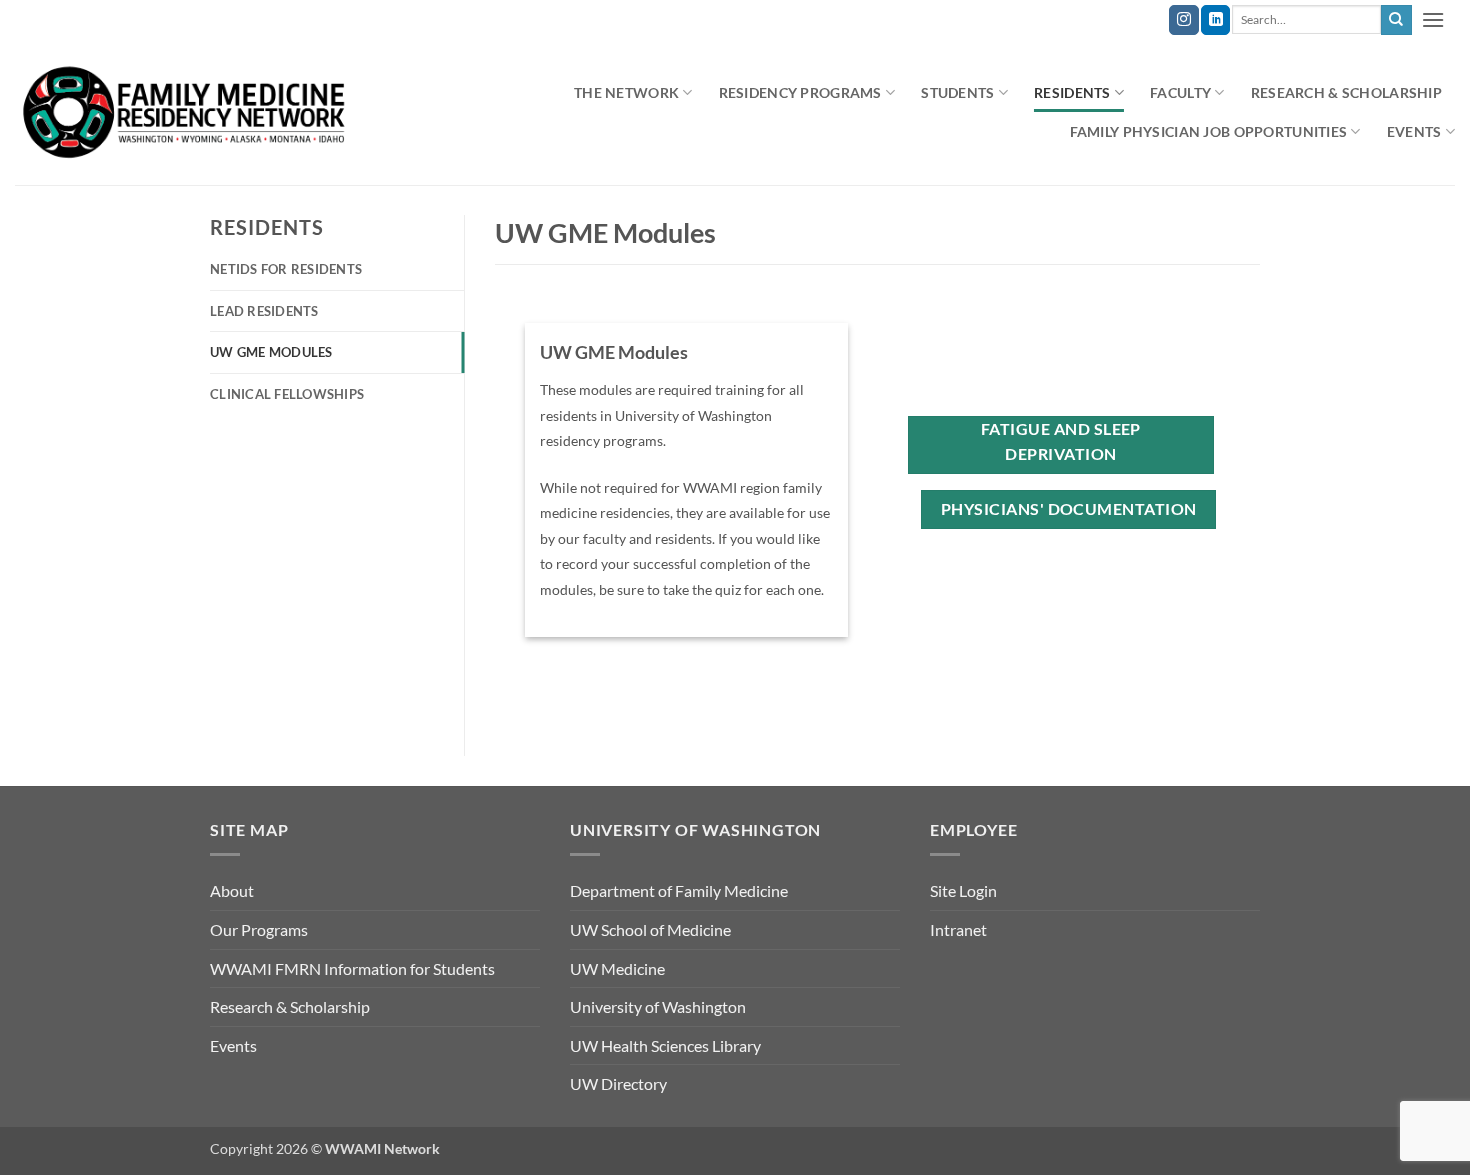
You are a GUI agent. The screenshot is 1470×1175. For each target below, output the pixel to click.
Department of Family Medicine (679, 890)
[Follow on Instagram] (1183, 20)
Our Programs (259, 929)
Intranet (958, 929)
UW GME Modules (271, 352)
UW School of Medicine (650, 929)
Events (233, 1045)
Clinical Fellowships (287, 394)
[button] (1434, 19)
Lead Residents (264, 311)
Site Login (963, 890)
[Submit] (1396, 20)
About (232, 890)
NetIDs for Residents (286, 269)
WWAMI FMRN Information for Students (352, 968)
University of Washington (658, 1006)
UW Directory (618, 1083)
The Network (626, 92)
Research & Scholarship (1346, 92)
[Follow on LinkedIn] (1215, 20)
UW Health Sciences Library (665, 1045)
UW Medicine (617, 968)
